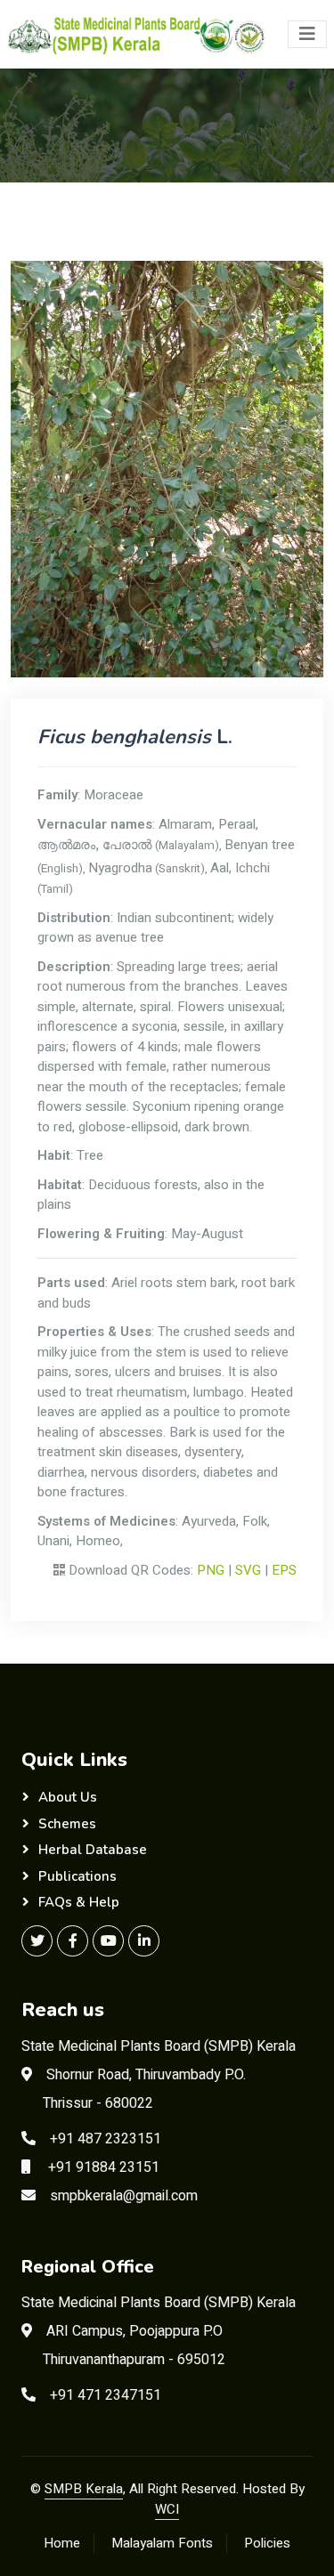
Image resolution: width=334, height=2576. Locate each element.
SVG (248, 1570)
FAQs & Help (79, 1902)
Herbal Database (93, 1850)
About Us (68, 1797)
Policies (267, 2543)
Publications (77, 1876)
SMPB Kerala (84, 2489)
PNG (211, 1570)
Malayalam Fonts (162, 2543)
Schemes (67, 1824)
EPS (284, 1570)
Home (62, 2543)
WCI (167, 2509)
